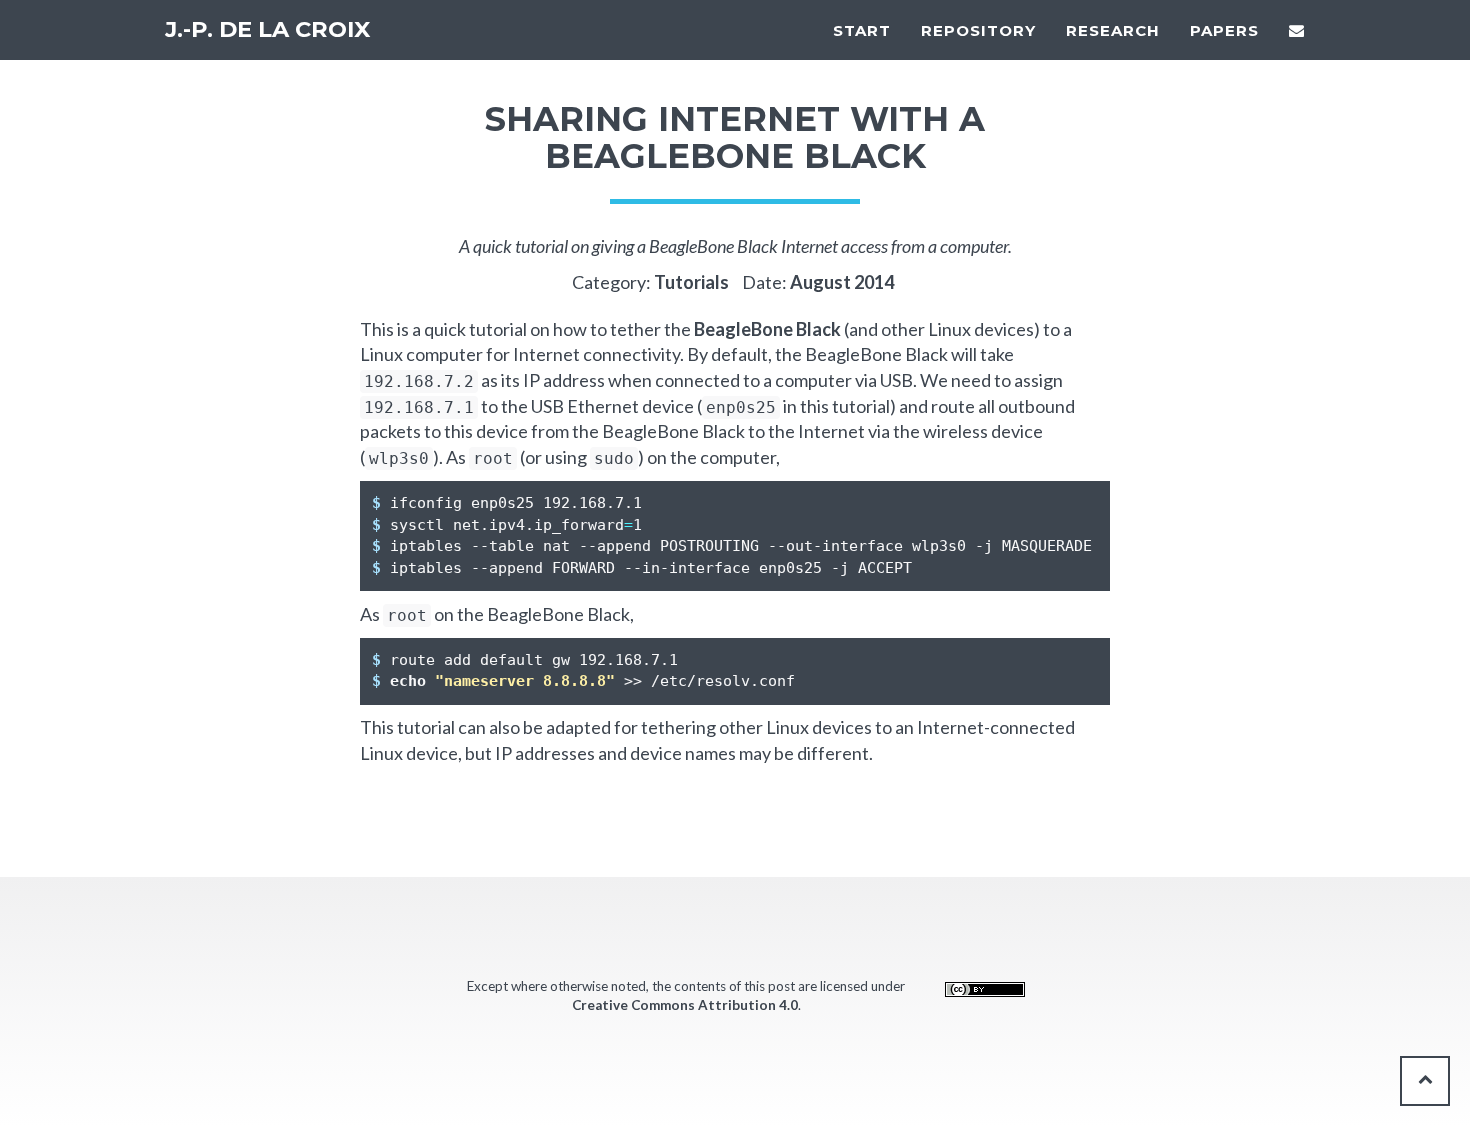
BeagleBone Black (767, 329)
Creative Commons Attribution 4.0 (685, 1005)
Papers (1224, 30)
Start (862, 30)
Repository (978, 30)
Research (1113, 30)
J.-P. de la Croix (267, 29)
